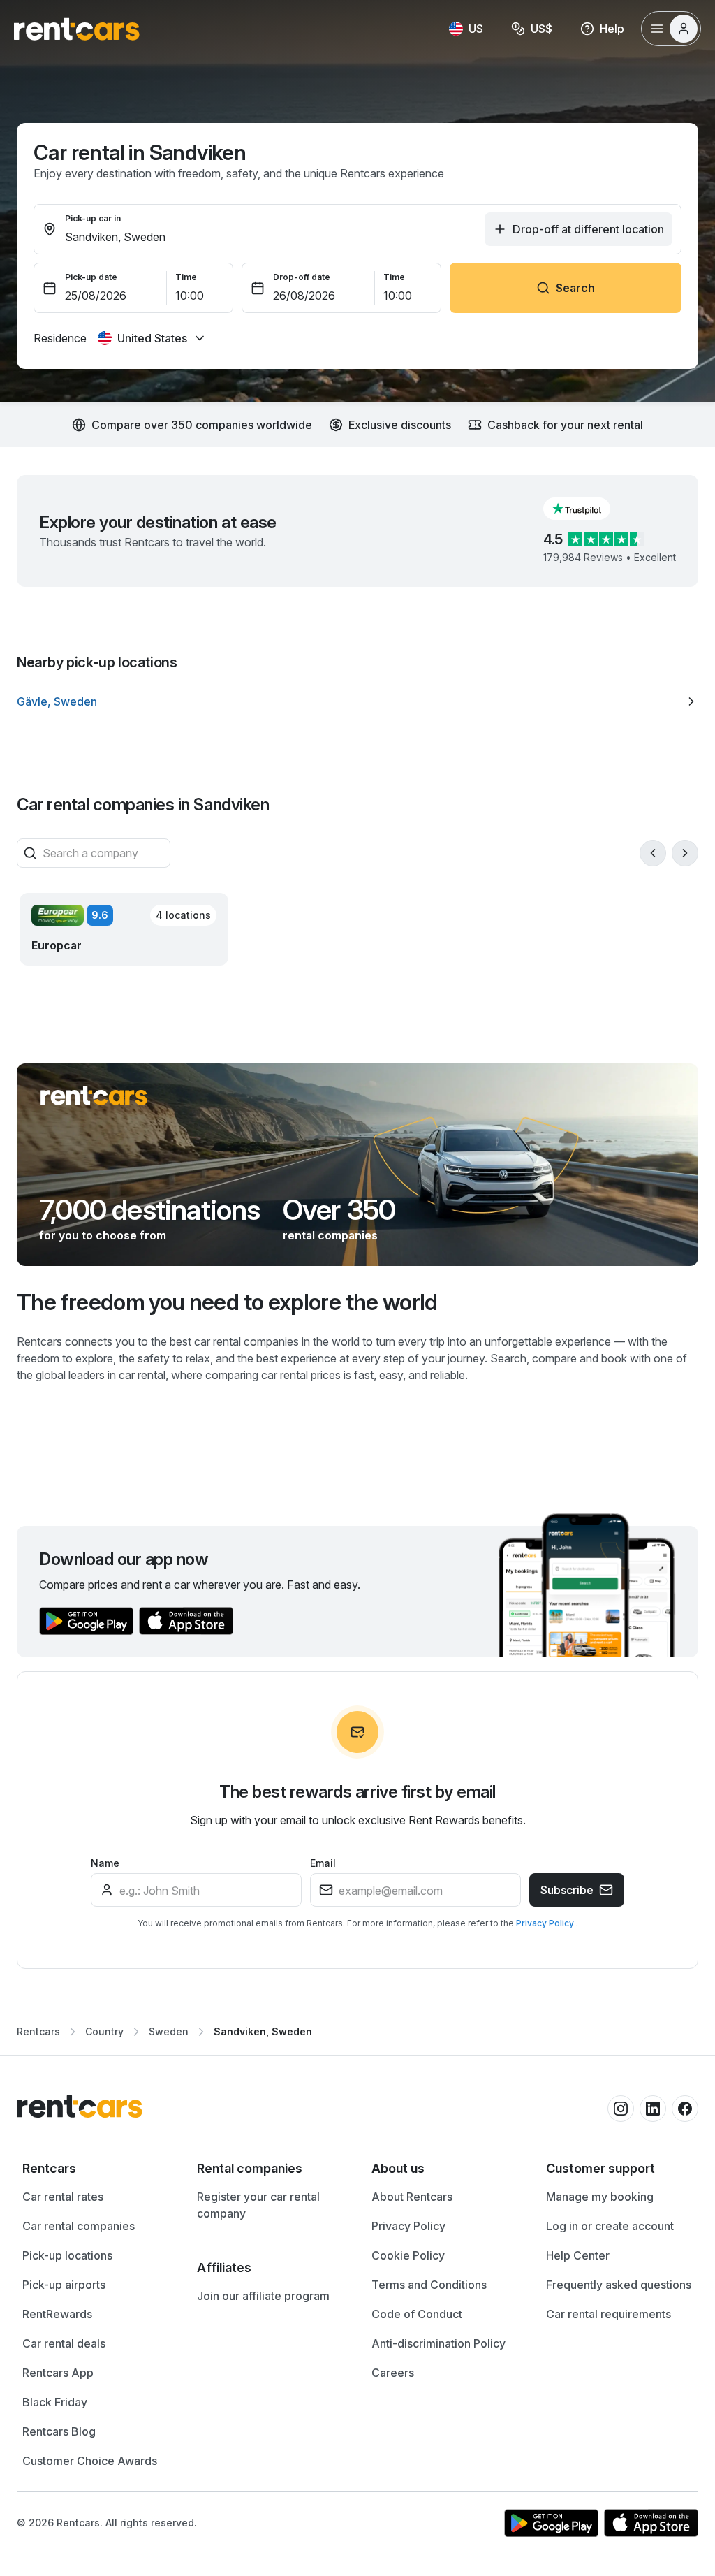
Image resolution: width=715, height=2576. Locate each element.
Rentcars (38, 2031)
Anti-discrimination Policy (438, 2343)
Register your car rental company (258, 2205)
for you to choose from (103, 1235)
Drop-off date (302, 277)
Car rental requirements (609, 2314)
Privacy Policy (546, 1923)
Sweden (169, 2031)
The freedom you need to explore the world (227, 1302)
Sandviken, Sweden (263, 2031)
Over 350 (339, 1210)
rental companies (330, 1235)
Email (323, 1863)
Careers (393, 2373)
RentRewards (57, 2314)
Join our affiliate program (263, 2296)
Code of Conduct (417, 2314)
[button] (588, 509)
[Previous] (653, 853)
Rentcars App (58, 2373)
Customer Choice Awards (90, 2461)
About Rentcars (412, 2197)
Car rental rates (63, 2197)
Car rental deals (64, 2343)
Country (104, 2031)
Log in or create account (610, 2226)
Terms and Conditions (429, 2285)
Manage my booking (600, 2197)
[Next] (685, 853)
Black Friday (55, 2402)
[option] (357, 701)
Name (105, 1863)
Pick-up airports (64, 2285)
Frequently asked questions (619, 2285)
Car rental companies (79, 2226)
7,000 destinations (150, 1210)
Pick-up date (91, 277)
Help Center (578, 2255)
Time (186, 277)
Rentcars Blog (59, 2431)
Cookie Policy (408, 2255)
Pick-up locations (67, 2255)
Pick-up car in (93, 218)
